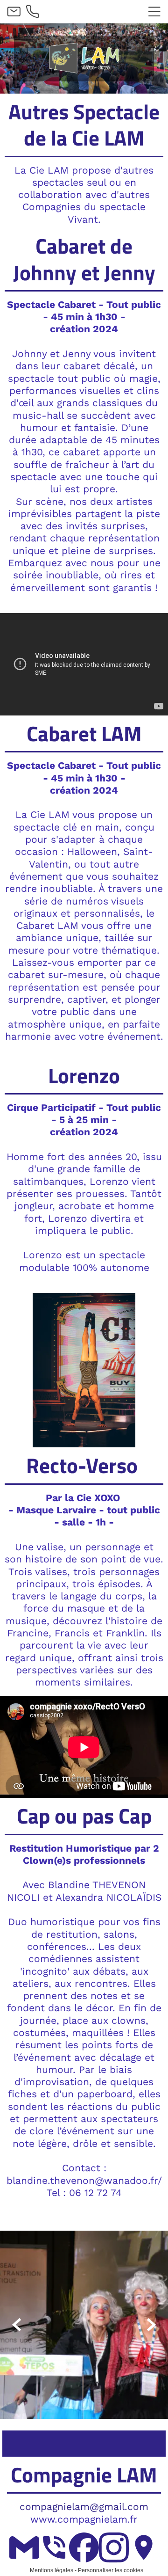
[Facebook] (84, 2547)
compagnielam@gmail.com (84, 2507)
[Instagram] (114, 2547)
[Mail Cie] (24, 2547)
